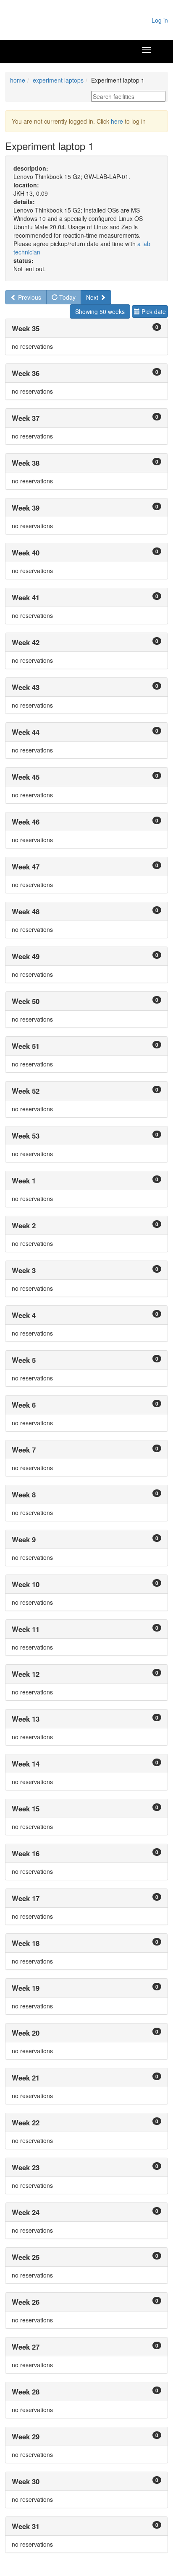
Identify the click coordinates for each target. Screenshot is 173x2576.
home (18, 80)
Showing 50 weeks (100, 311)
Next (93, 297)
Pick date (153, 311)
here (117, 121)
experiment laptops (58, 80)
